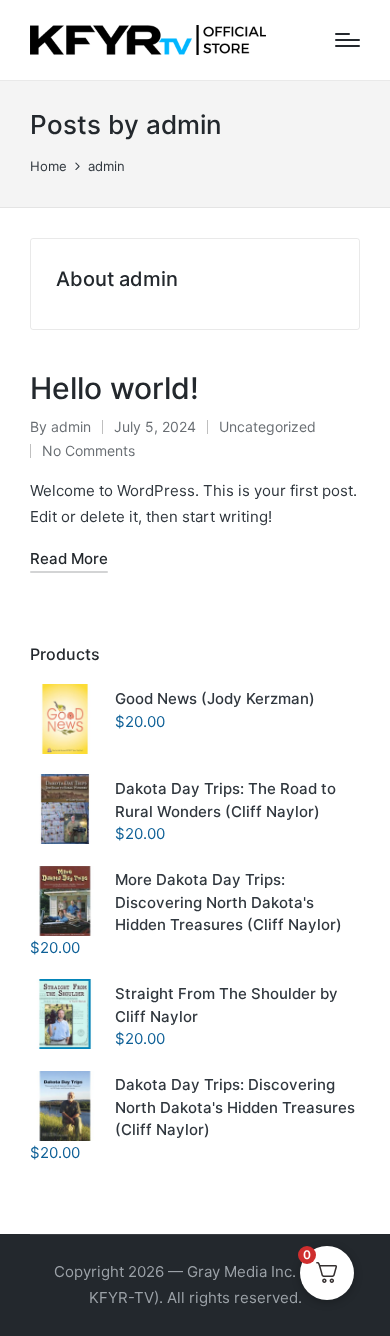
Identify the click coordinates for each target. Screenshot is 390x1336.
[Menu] (347, 40)
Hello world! (114, 388)
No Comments (88, 450)
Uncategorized (267, 426)
